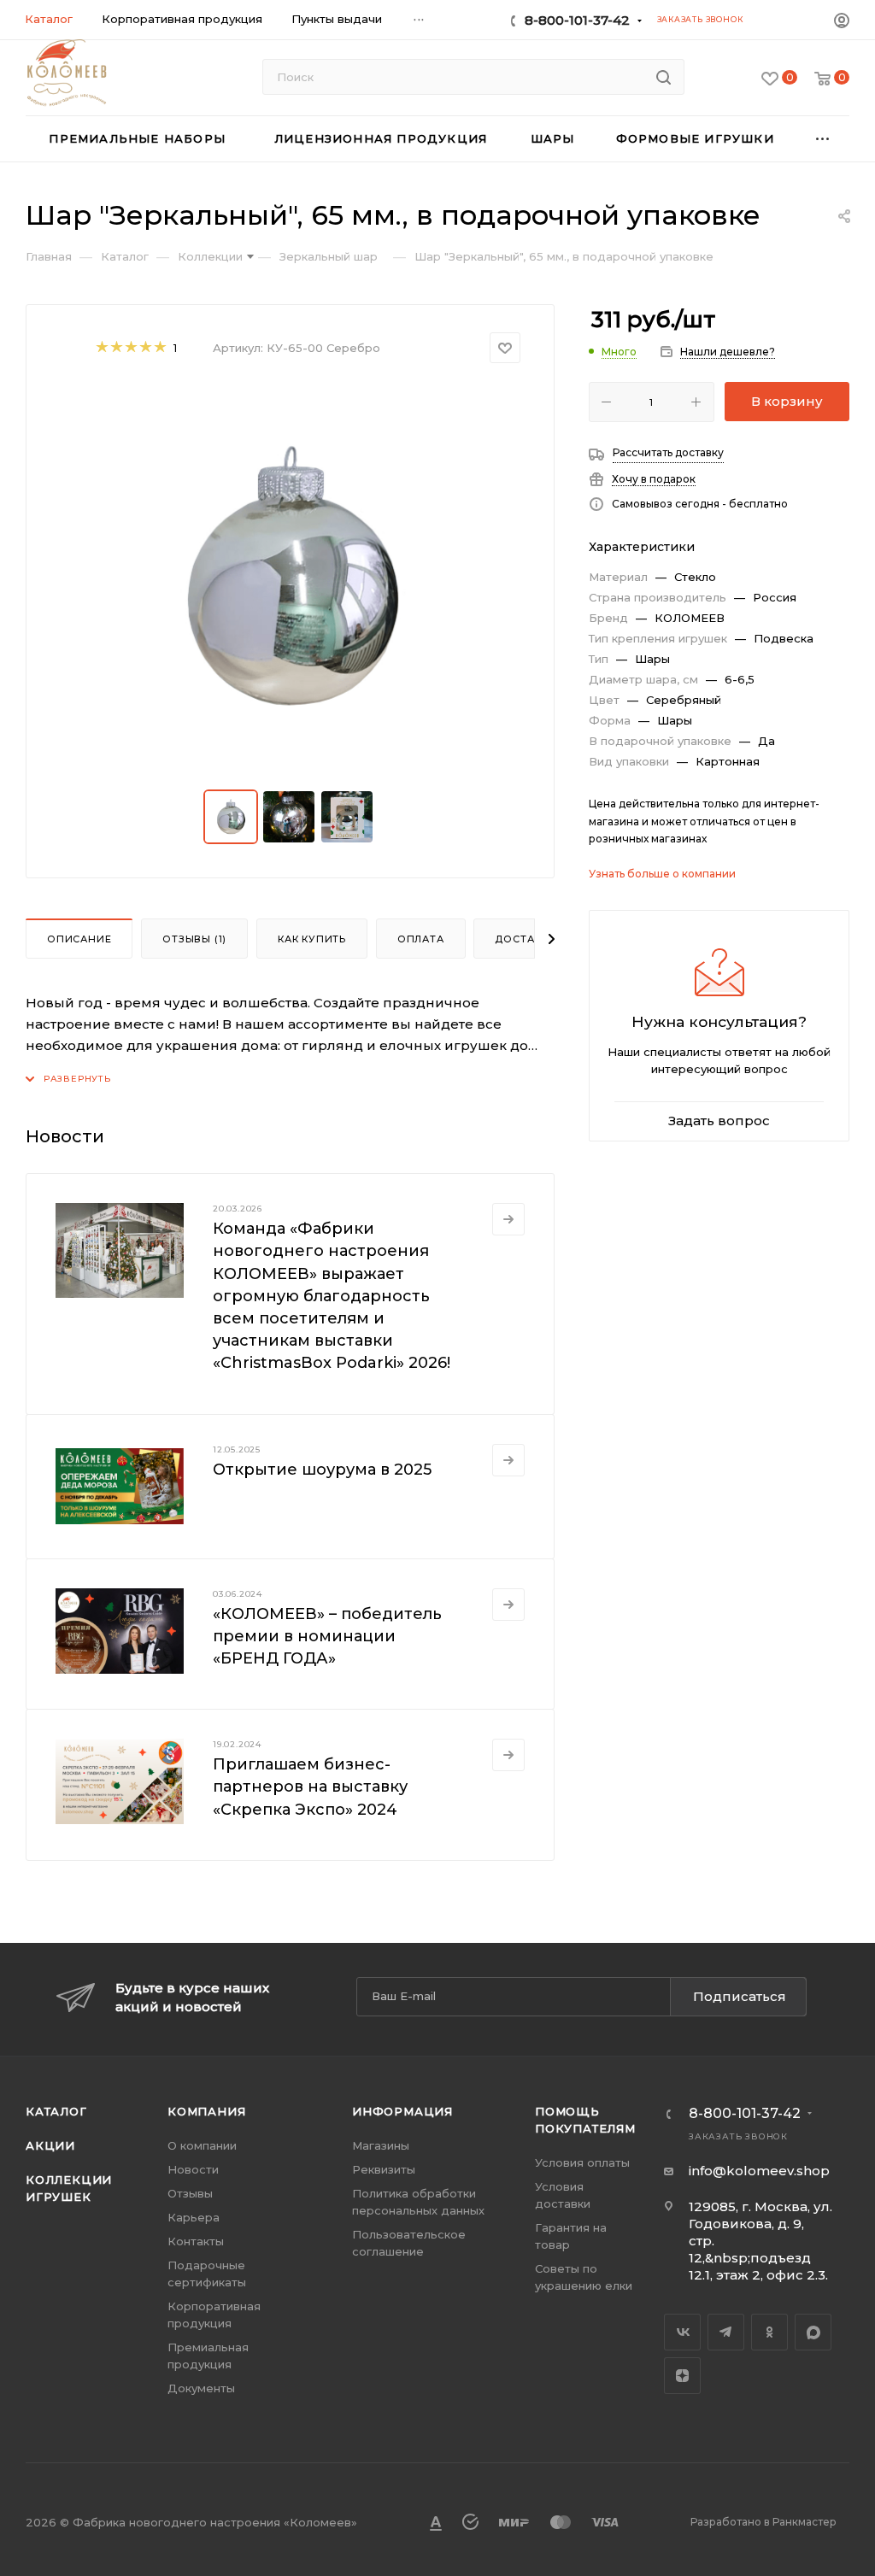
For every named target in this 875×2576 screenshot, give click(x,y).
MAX (813, 2332)
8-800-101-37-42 (577, 20)
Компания (206, 2111)
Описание (79, 939)
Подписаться (740, 1996)
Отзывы (190, 2193)
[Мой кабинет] (842, 23)
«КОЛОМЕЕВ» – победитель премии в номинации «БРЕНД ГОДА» (327, 1636)
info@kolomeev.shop (759, 2171)
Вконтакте (682, 2332)
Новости (193, 2169)
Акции (50, 2145)
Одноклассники (769, 2332)
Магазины (381, 2145)
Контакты (196, 2241)
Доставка (525, 939)
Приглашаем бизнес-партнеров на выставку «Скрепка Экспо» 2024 (310, 1787)
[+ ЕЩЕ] (824, 139)
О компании (202, 2145)
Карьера (194, 2217)
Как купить (312, 939)
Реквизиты (384, 2169)
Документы (201, 2388)
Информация (402, 2111)
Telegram (726, 2332)
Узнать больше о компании (662, 874)
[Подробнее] (508, 1219)
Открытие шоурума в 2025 (322, 1470)
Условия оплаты (582, 2162)
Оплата (421, 939)
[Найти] (664, 77)
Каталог (56, 2111)
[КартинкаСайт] (291, 577)
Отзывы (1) (194, 939)
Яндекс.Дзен (682, 2376)
